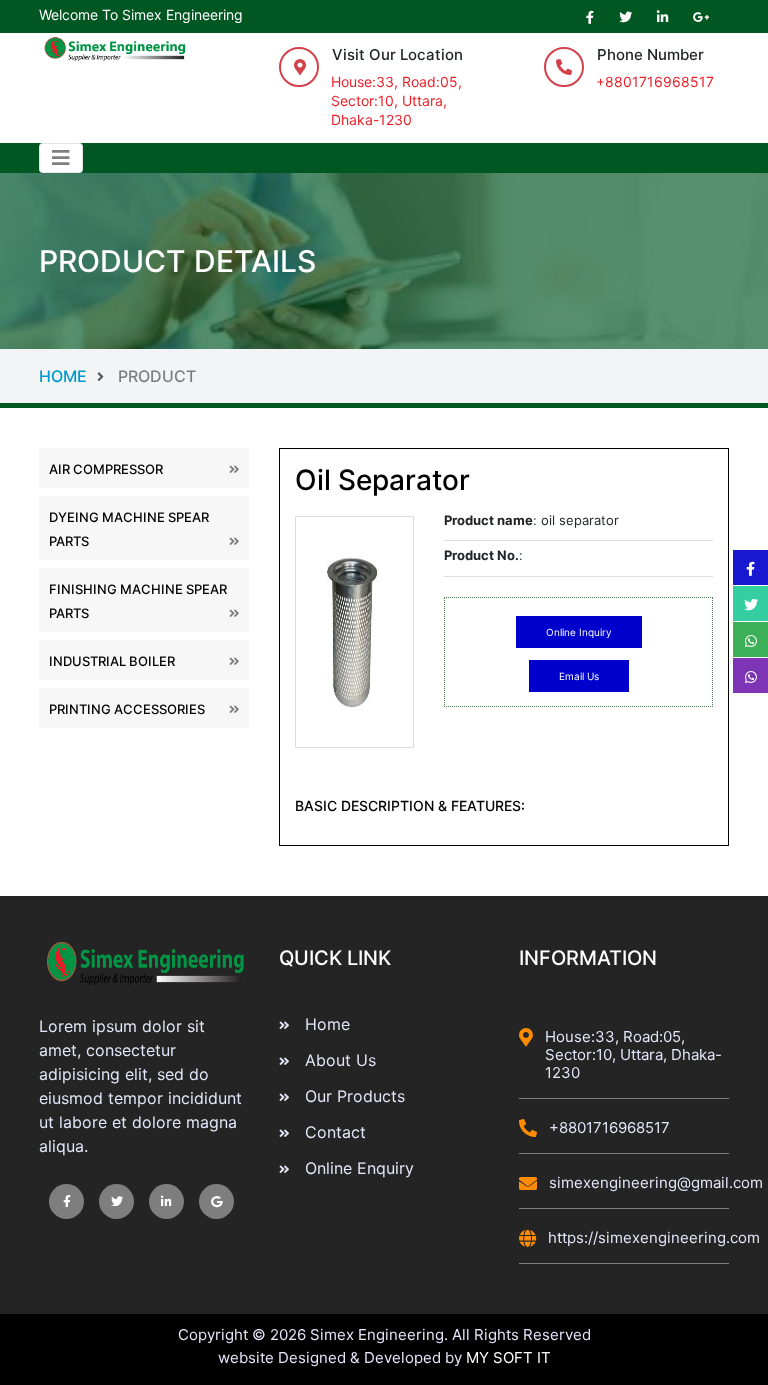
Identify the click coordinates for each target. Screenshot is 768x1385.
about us (340, 1060)
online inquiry (579, 632)
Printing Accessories (127, 709)
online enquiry (359, 1168)
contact (335, 1132)
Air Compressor (106, 469)
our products (355, 1096)
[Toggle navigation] (61, 158)
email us (579, 676)
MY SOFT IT (508, 1357)
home (117, 376)
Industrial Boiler (112, 661)
